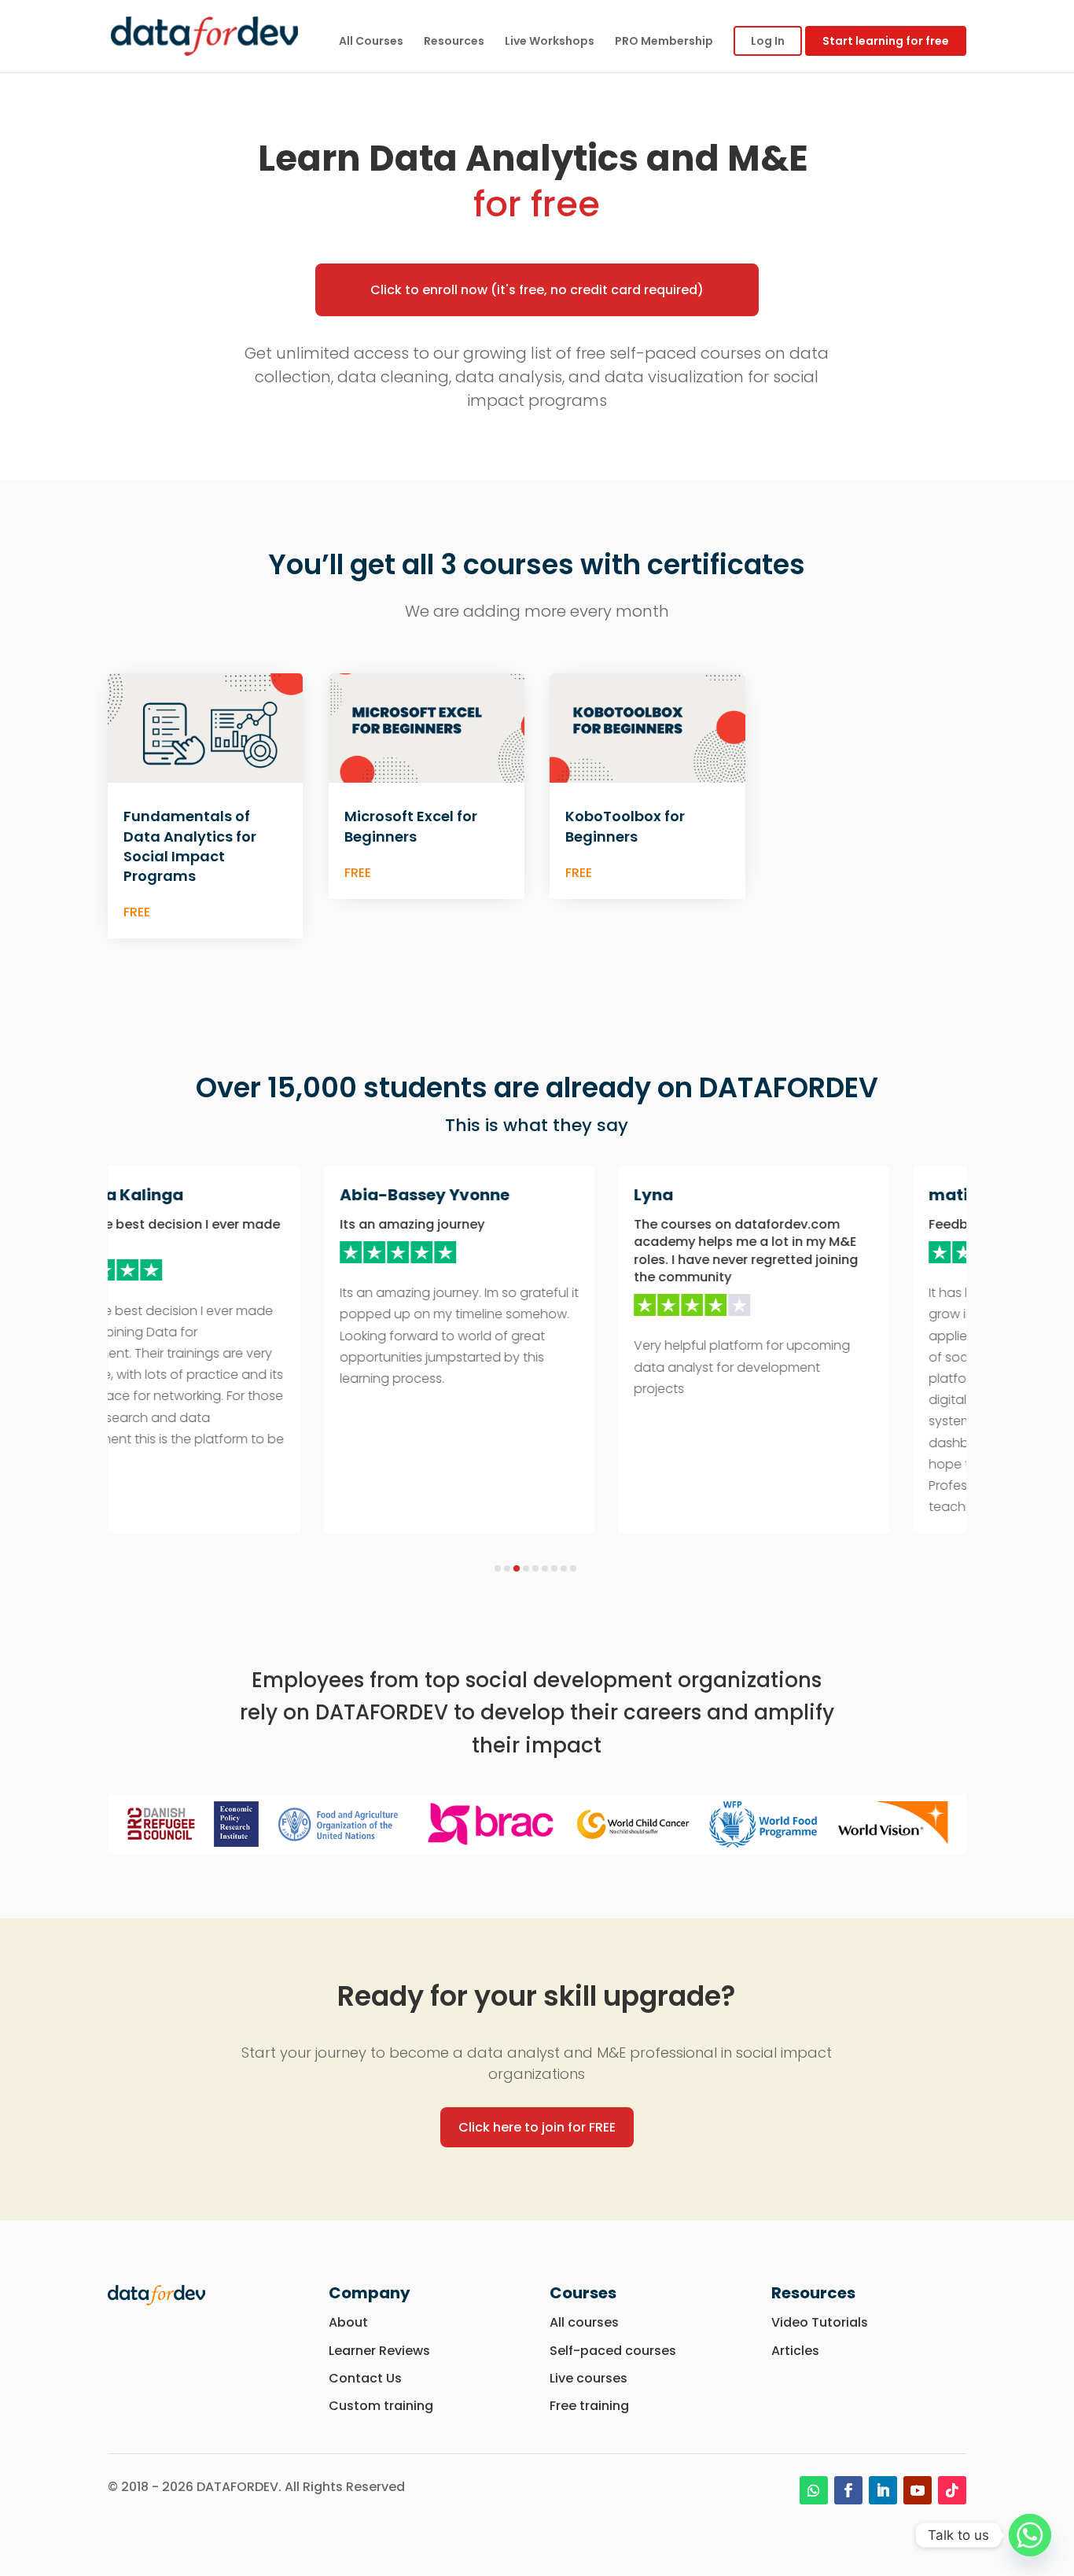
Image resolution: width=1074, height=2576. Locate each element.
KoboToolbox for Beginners (625, 826)
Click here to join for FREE (537, 2127)
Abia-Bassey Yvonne (387, 1195)
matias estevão (955, 1195)
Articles (795, 2351)
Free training (589, 2406)
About (348, 2322)
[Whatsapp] (1030, 2535)
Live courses (588, 2378)
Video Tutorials (820, 2322)
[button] (498, 1568)
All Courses (371, 42)
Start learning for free (886, 41)
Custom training (381, 2406)
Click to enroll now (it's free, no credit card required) (537, 290)
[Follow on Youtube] (918, 2490)
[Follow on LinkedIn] (883, 2490)
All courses (584, 2322)
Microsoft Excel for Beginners (411, 826)
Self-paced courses (613, 2351)
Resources (454, 42)
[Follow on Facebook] (848, 2490)
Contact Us (365, 2378)
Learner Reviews (381, 2351)
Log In (768, 41)
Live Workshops (550, 42)
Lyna (616, 1195)
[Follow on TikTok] (952, 2490)
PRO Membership (664, 42)
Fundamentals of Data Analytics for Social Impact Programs (190, 846)
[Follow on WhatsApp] (814, 2490)
